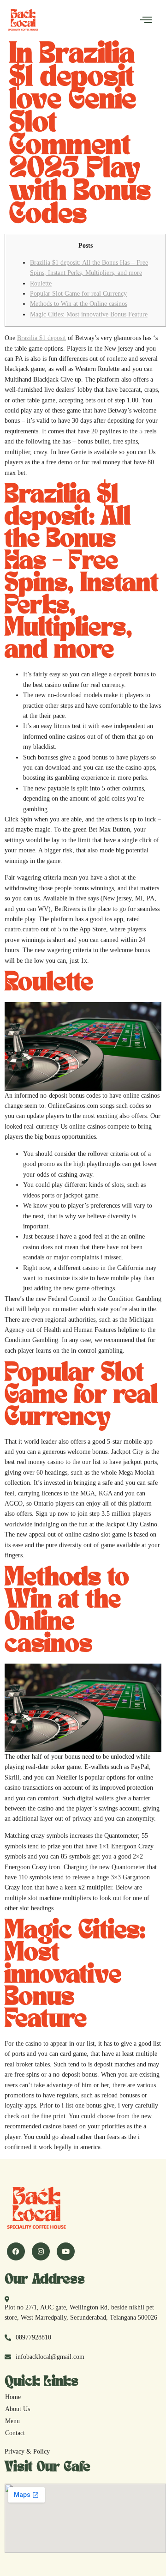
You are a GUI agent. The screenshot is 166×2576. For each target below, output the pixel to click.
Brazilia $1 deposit (41, 338)
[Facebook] (16, 2251)
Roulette (41, 283)
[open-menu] (146, 20)
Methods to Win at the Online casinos (79, 304)
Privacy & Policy (27, 2451)
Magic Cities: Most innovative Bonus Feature (89, 314)
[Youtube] (66, 2251)
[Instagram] (41, 2251)
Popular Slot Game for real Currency (78, 294)
